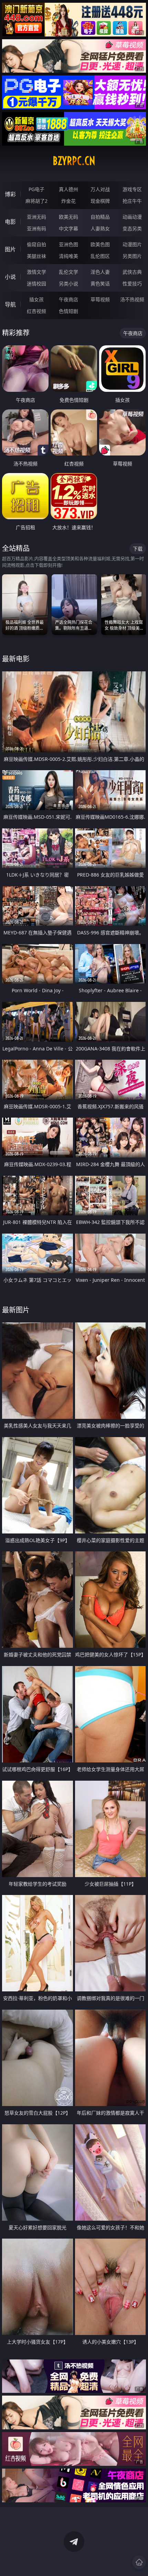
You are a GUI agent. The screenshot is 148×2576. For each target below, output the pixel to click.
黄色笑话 (100, 284)
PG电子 (36, 189)
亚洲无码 (36, 217)
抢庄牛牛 (132, 201)
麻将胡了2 (36, 201)
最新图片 (16, 1310)
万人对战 (100, 189)
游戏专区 (132, 189)
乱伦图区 (100, 256)
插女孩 (36, 299)
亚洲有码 (36, 228)
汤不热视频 (132, 299)
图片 (10, 249)
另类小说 (68, 284)
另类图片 (132, 256)
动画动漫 (132, 217)
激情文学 (36, 272)
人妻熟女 (100, 228)
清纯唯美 (68, 256)
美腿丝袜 (36, 256)
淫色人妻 (100, 272)
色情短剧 (68, 311)
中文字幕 (68, 228)
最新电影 (16, 659)
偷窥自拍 (36, 244)
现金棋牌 (100, 201)
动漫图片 (132, 244)
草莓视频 (100, 299)
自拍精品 (100, 217)
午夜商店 (68, 299)
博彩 (10, 194)
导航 (10, 304)
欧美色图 (100, 244)
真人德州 (68, 189)
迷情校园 (36, 284)
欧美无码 (68, 217)
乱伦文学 (68, 272)
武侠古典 (132, 272)
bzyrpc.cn (74, 161)
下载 (138, 549)
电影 (10, 222)
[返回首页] (139, 2562)
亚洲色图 (68, 244)
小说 (10, 277)
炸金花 (68, 201)
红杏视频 (36, 311)
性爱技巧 (132, 284)
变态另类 (132, 228)
